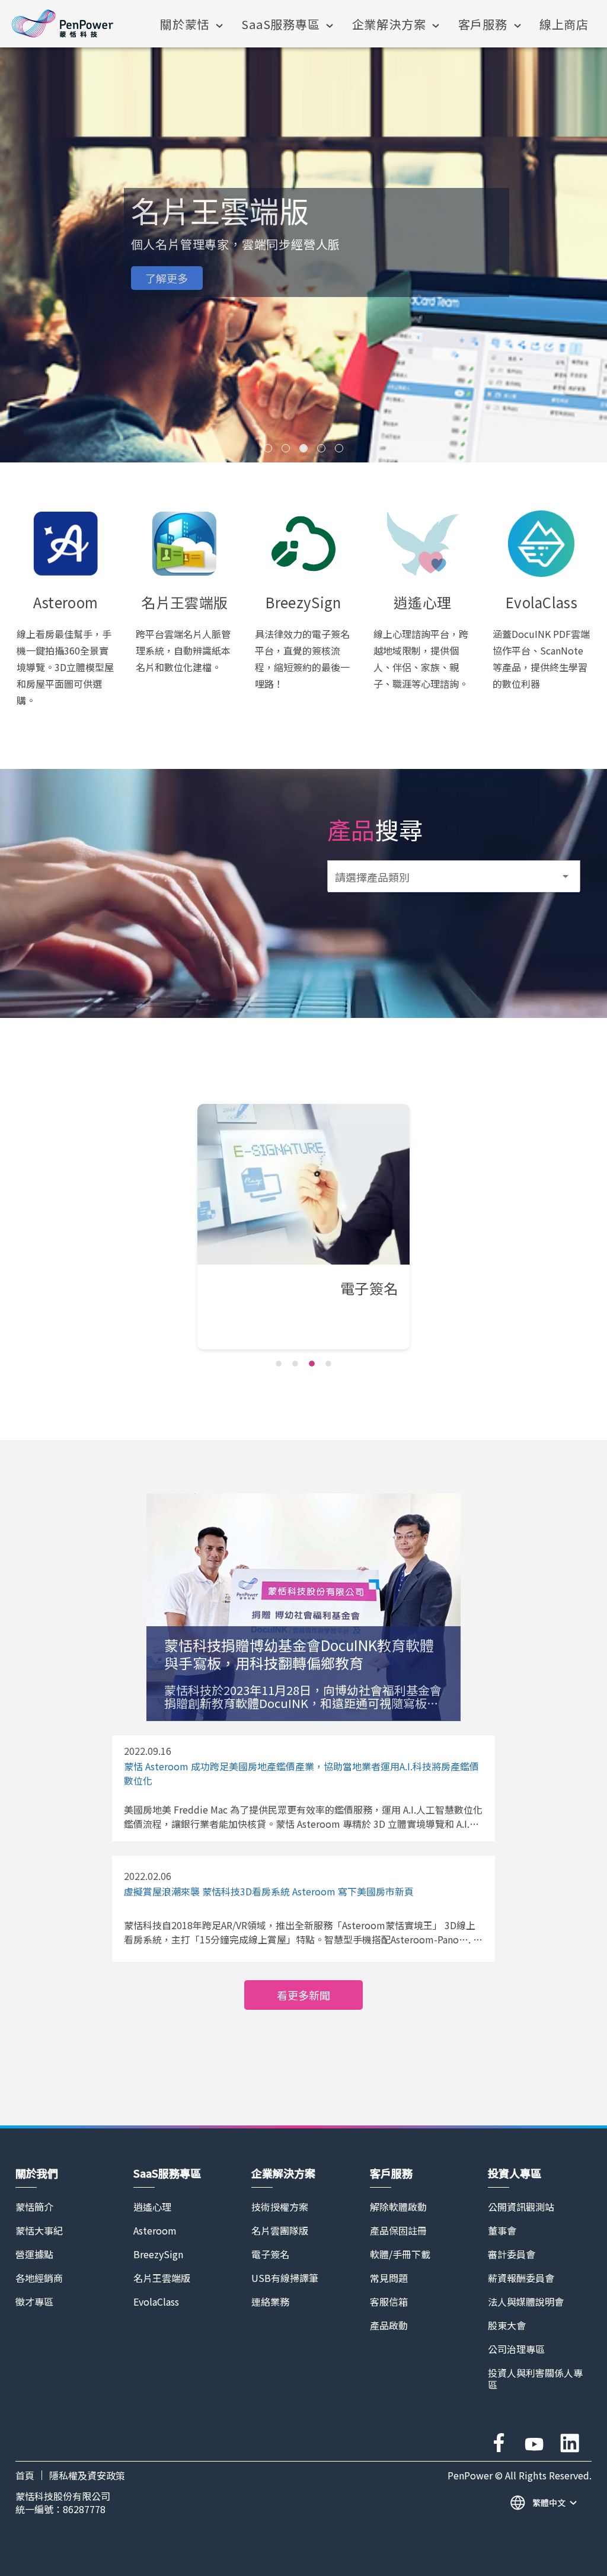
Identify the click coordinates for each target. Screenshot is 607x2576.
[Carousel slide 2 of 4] (295, 1364)
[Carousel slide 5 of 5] (339, 448)
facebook (499, 2443)
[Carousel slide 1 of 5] (268, 448)
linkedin (570, 2443)
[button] (454, 876)
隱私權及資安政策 (87, 2475)
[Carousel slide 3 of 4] (312, 1364)
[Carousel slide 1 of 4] (279, 1364)
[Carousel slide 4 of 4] (328, 1364)
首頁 (25, 2475)
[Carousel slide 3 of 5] (303, 448)
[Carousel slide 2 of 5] (286, 448)
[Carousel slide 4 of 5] (321, 448)
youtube (534, 2443)
